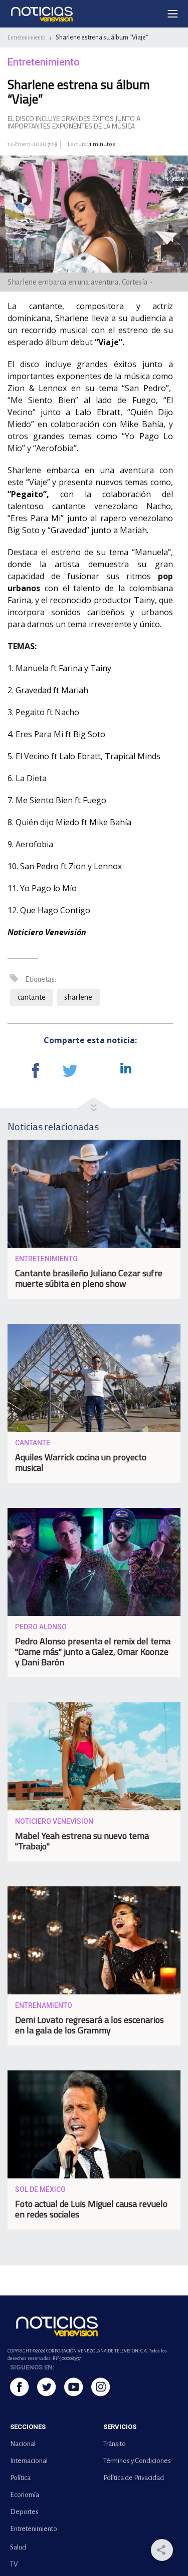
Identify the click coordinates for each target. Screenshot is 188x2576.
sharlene (78, 997)
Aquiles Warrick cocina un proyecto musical (81, 1462)
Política (20, 2478)
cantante (32, 997)
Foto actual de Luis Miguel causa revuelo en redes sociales (91, 2209)
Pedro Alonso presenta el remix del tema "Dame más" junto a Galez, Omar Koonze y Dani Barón (93, 1652)
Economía (25, 2495)
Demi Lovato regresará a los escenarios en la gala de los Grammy (89, 2025)
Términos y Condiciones (137, 2461)
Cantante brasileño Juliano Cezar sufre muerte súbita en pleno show (89, 1278)
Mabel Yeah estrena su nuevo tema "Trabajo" (82, 1841)
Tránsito (115, 2444)
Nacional (23, 2444)
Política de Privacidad (134, 2478)
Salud (18, 2547)
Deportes (24, 2512)
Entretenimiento (26, 38)
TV (14, 2564)
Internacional (29, 2461)
